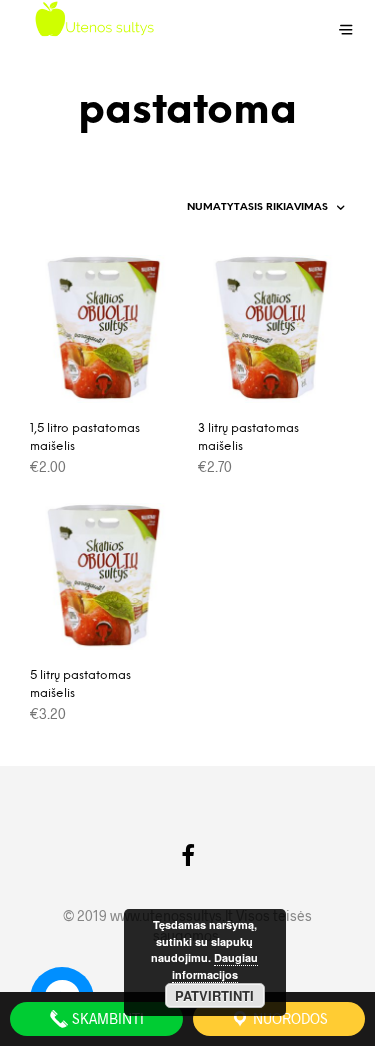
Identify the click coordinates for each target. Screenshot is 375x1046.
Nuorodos (289, 1018)
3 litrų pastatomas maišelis (248, 437)
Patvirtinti (214, 995)
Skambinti (106, 1018)
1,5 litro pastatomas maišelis (85, 437)
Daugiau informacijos (215, 966)
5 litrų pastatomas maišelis (80, 684)
